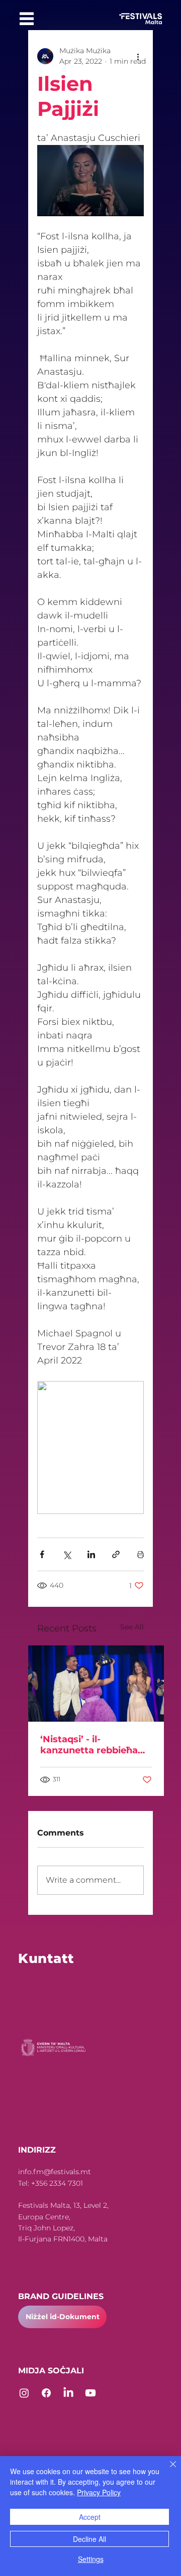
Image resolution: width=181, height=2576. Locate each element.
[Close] (167, 2470)
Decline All (89, 2539)
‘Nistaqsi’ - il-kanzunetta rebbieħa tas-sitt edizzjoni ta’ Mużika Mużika (89, 1745)
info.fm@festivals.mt (55, 2172)
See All (132, 1627)
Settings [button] (91, 2559)
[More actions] (138, 56)
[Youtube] (90, 2393)
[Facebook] (46, 2393)
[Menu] (27, 19)
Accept (90, 2517)
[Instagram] (24, 2393)
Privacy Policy (99, 2492)
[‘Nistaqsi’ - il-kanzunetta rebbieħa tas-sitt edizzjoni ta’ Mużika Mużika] (96, 1684)
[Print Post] (141, 1554)
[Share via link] (116, 1554)
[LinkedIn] (68, 2393)
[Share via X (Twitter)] (67, 1554)
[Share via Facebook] (42, 1554)
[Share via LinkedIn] (91, 1554)
